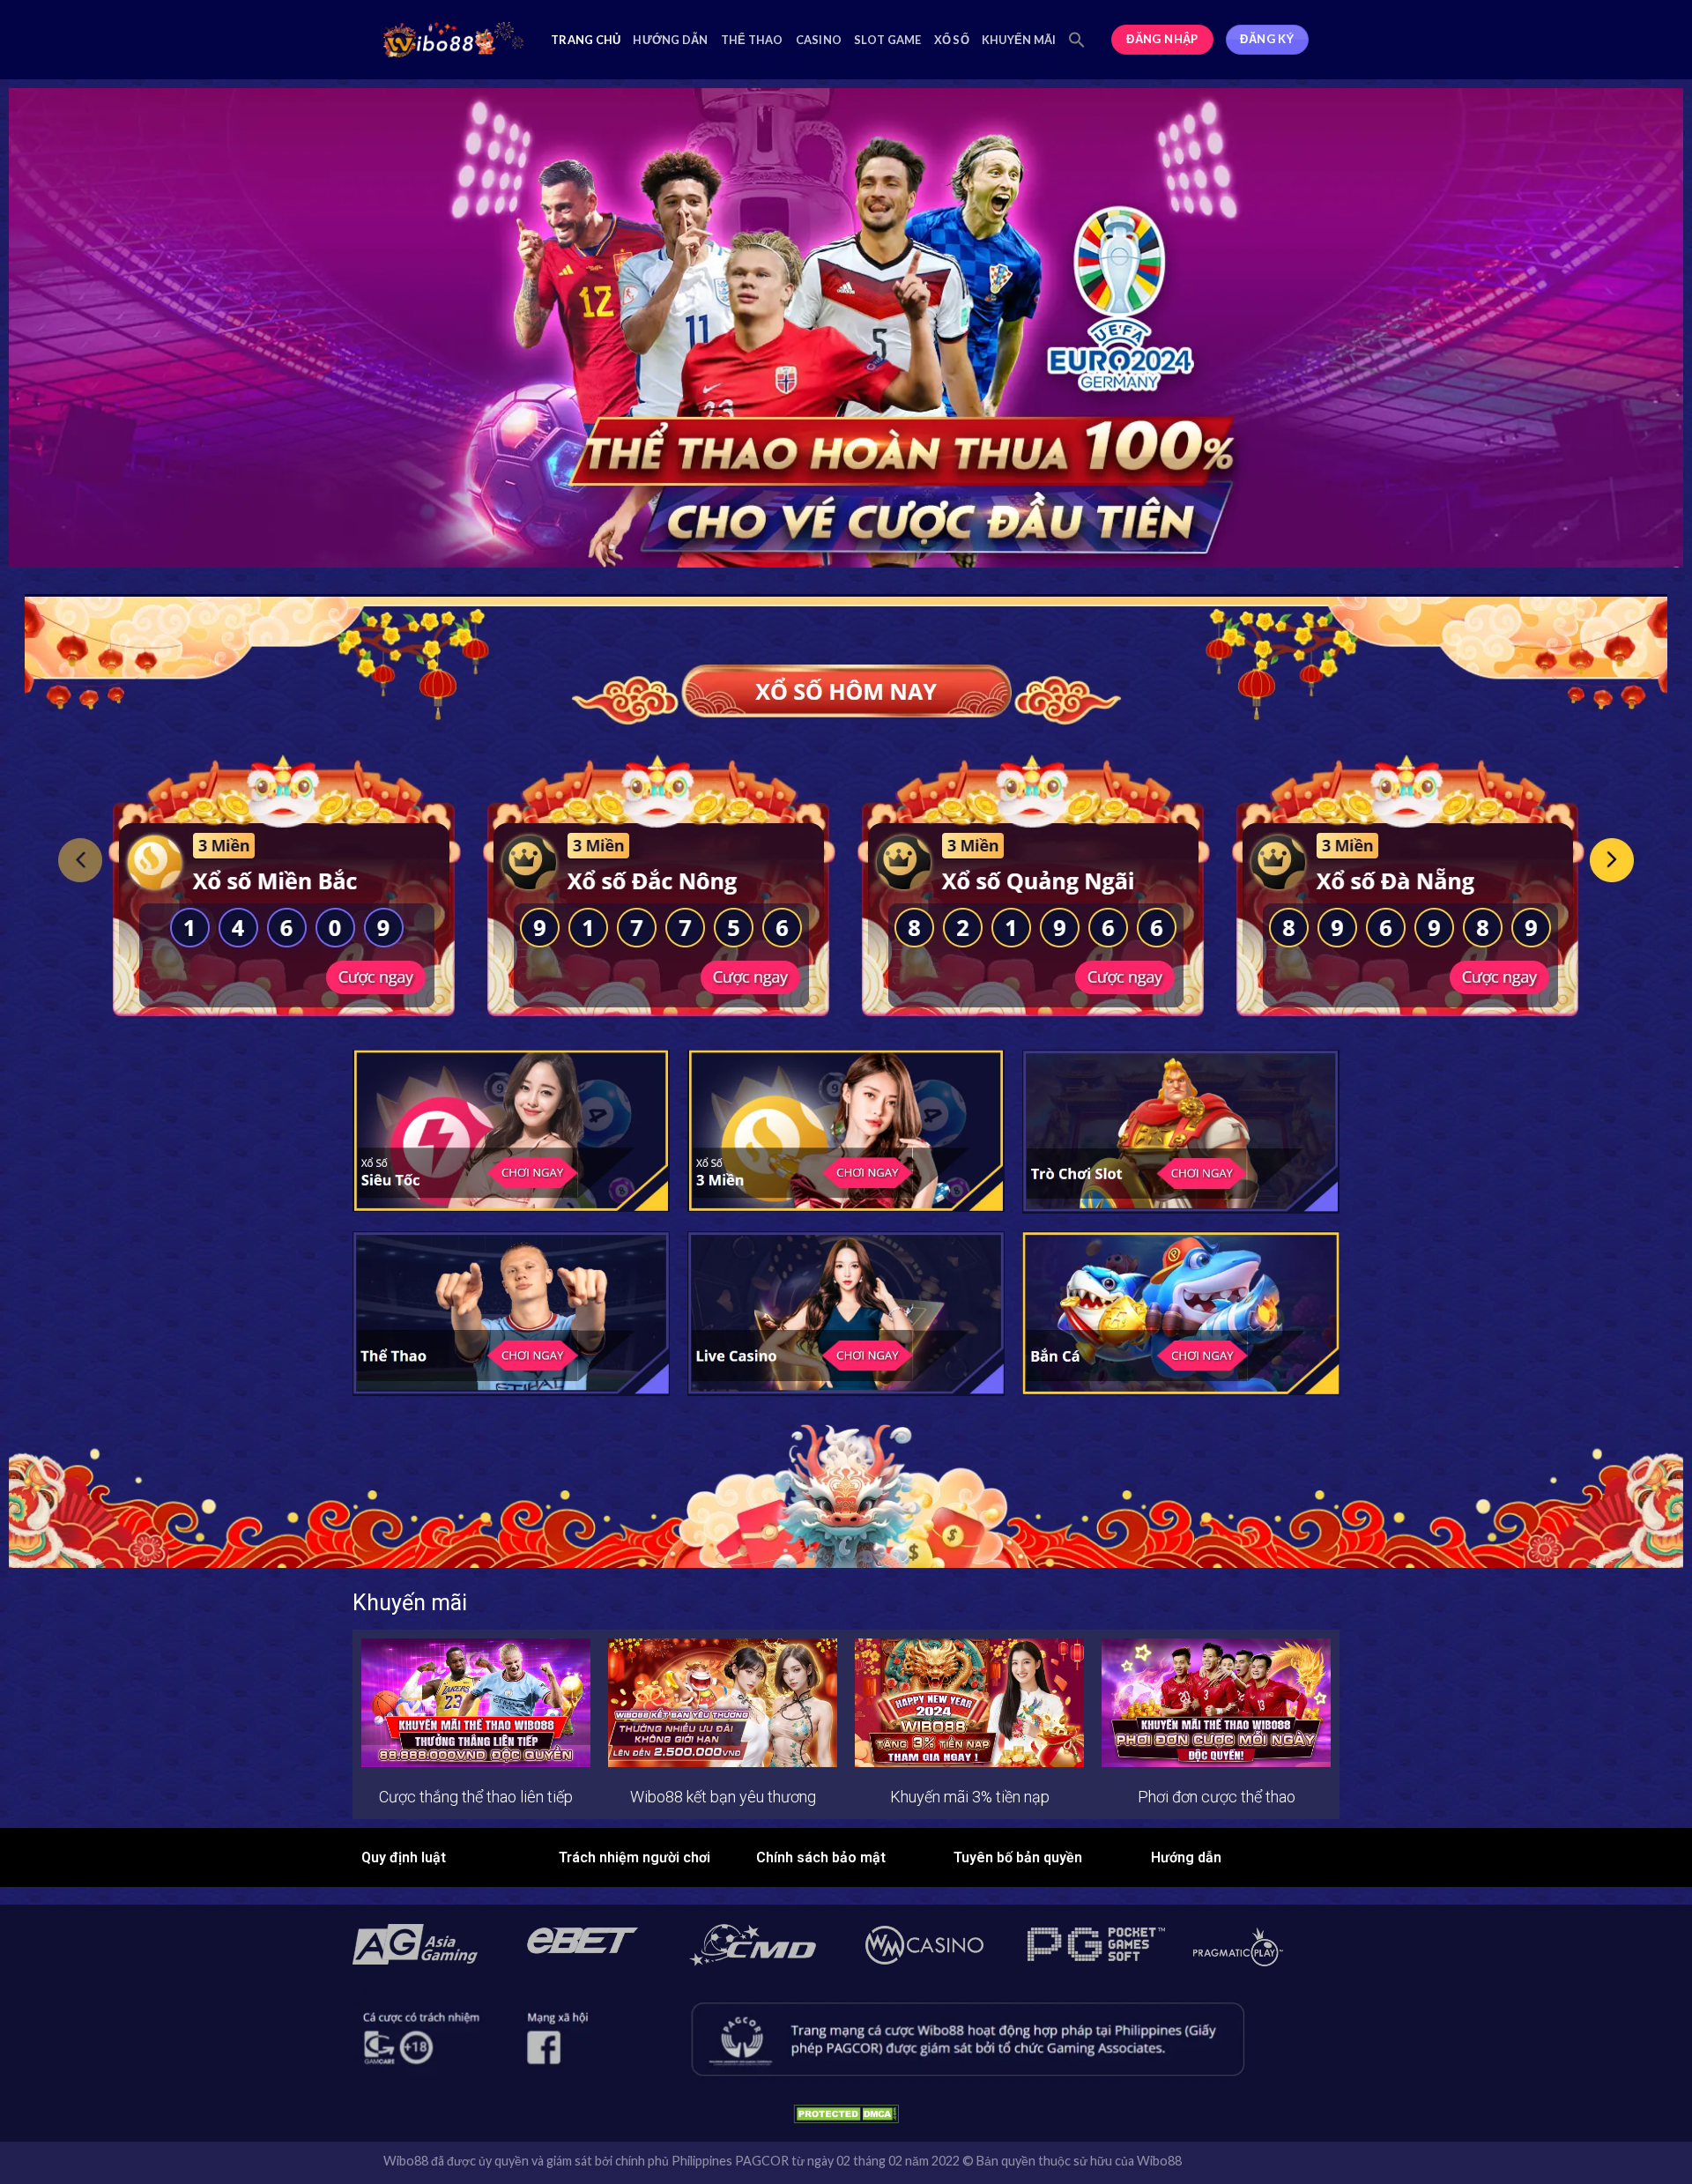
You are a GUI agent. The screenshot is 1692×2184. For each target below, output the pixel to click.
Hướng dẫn (670, 40)
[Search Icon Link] (1077, 40)
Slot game (887, 40)
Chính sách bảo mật (821, 1857)
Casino (819, 40)
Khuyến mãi (1019, 40)
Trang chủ (586, 40)
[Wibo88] (454, 40)
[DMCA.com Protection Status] (846, 2112)
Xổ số (952, 40)
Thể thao (752, 40)
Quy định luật (404, 1857)
